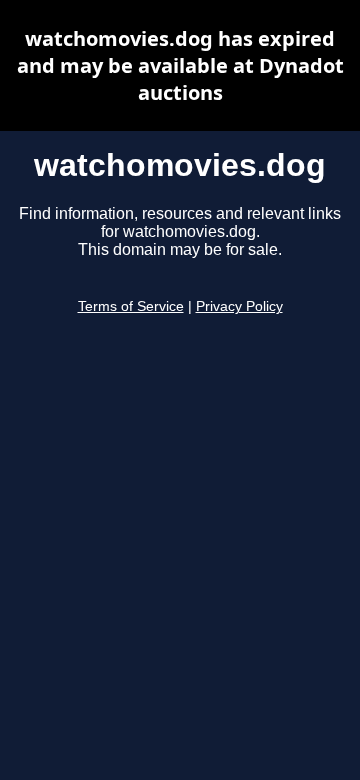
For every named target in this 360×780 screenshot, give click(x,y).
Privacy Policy (239, 306)
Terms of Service (131, 306)
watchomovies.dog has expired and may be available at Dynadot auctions (180, 65)
